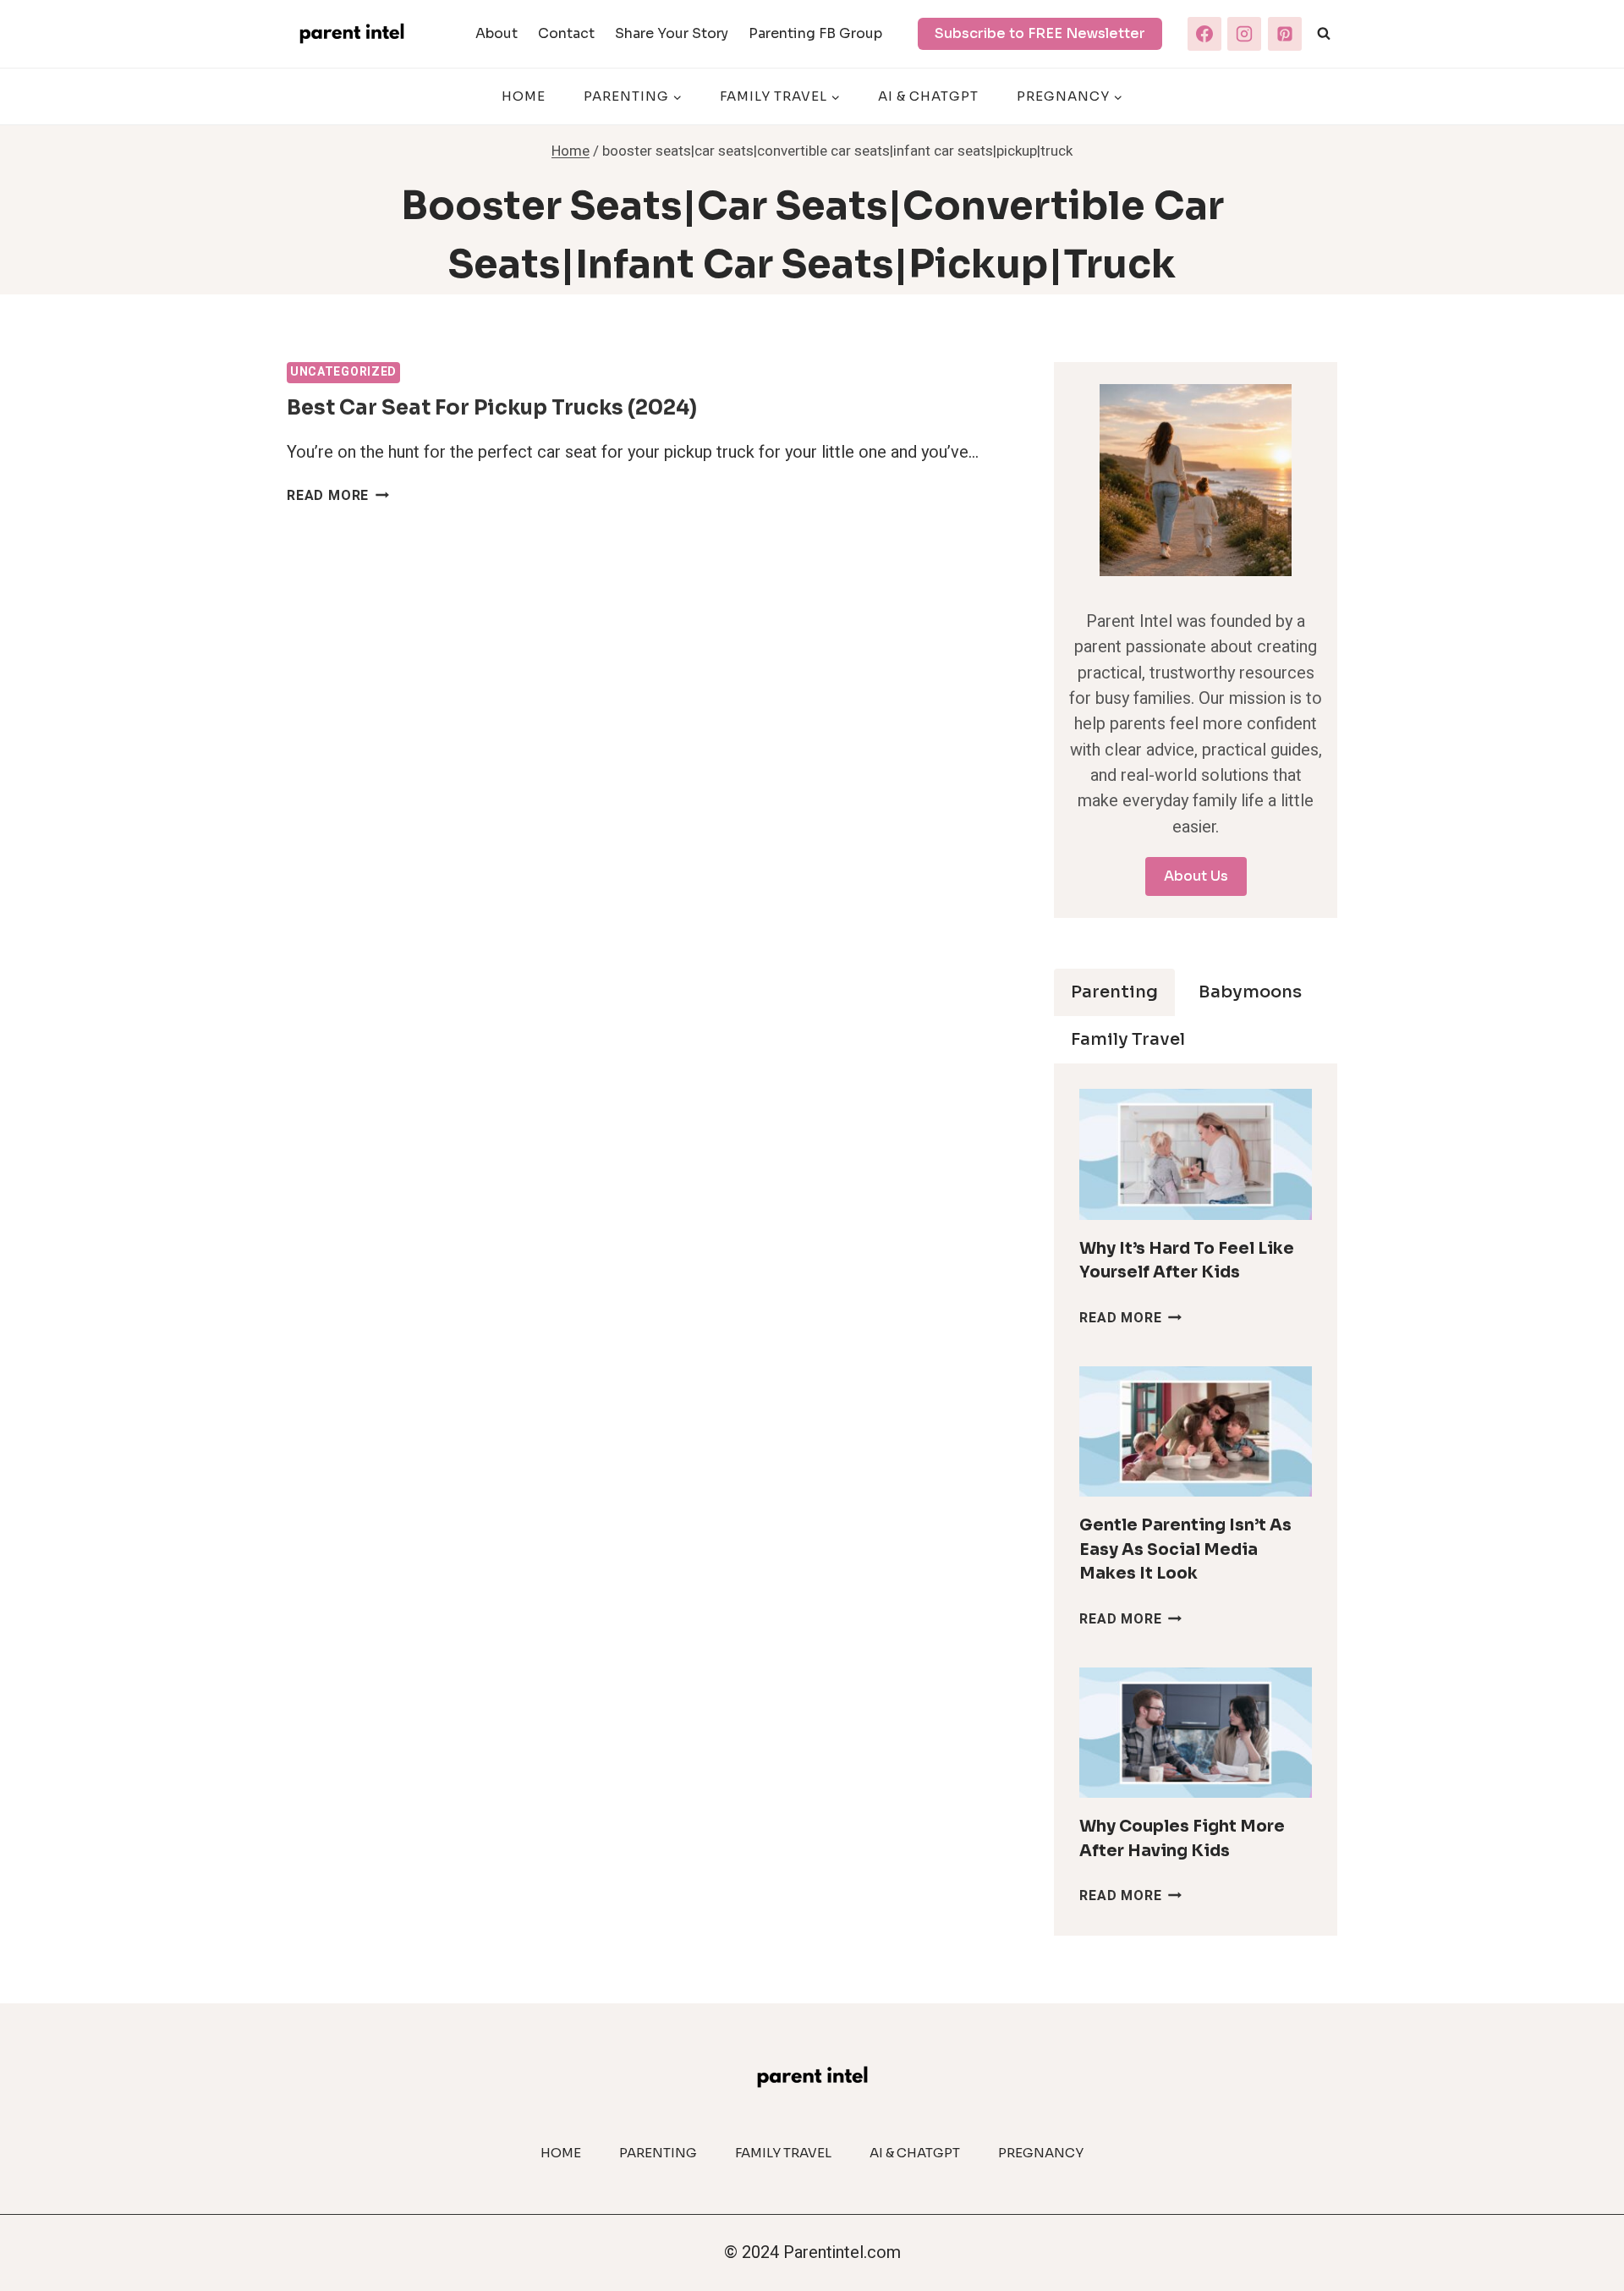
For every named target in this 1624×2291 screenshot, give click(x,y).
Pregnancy (1041, 2153)
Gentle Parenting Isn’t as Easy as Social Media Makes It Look (1185, 1549)
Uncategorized (343, 372)
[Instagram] (1244, 34)
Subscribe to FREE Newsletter (1040, 33)
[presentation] (1196, 1154)
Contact (566, 33)
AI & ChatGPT (928, 96)
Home (524, 96)
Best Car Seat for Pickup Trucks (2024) (492, 408)
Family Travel (783, 2153)
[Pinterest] (1285, 34)
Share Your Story (672, 33)
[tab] (1114, 992)
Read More (338, 496)
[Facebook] (1204, 34)
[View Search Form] (1324, 34)
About (497, 33)
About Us (1196, 876)
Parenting (658, 2153)
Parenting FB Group (815, 33)
